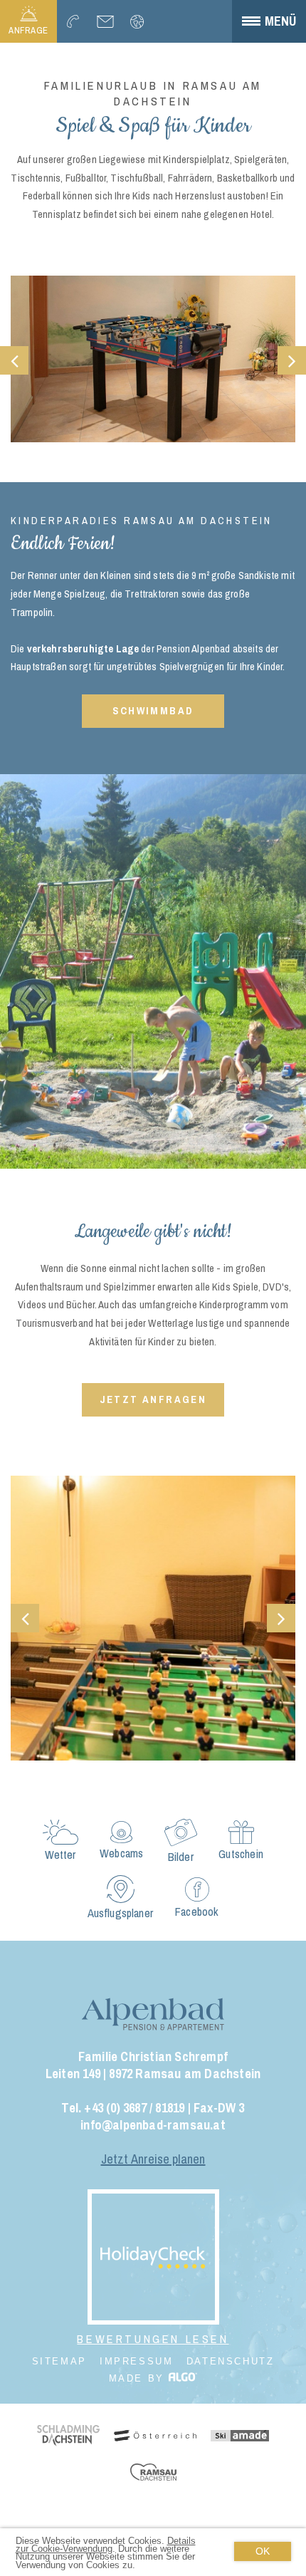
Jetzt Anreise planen (153, 2159)
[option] (153, 360)
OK (263, 2551)
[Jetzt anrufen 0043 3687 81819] (73, 21)
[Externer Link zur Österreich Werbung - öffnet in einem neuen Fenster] (155, 2437)
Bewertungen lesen (153, 2340)
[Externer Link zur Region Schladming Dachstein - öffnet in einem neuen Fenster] (68, 2437)
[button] (153, 711)
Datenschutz (231, 2361)
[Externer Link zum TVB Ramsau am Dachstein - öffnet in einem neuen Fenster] (153, 2473)
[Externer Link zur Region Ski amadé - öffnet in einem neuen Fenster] (240, 2437)
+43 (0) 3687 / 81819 (134, 2108)
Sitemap (59, 2361)
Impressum (136, 2361)
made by (139, 2378)
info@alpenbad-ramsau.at (153, 2125)
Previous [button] (14, 360)
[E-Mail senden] (105, 21)
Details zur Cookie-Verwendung (106, 2545)
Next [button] (292, 360)
